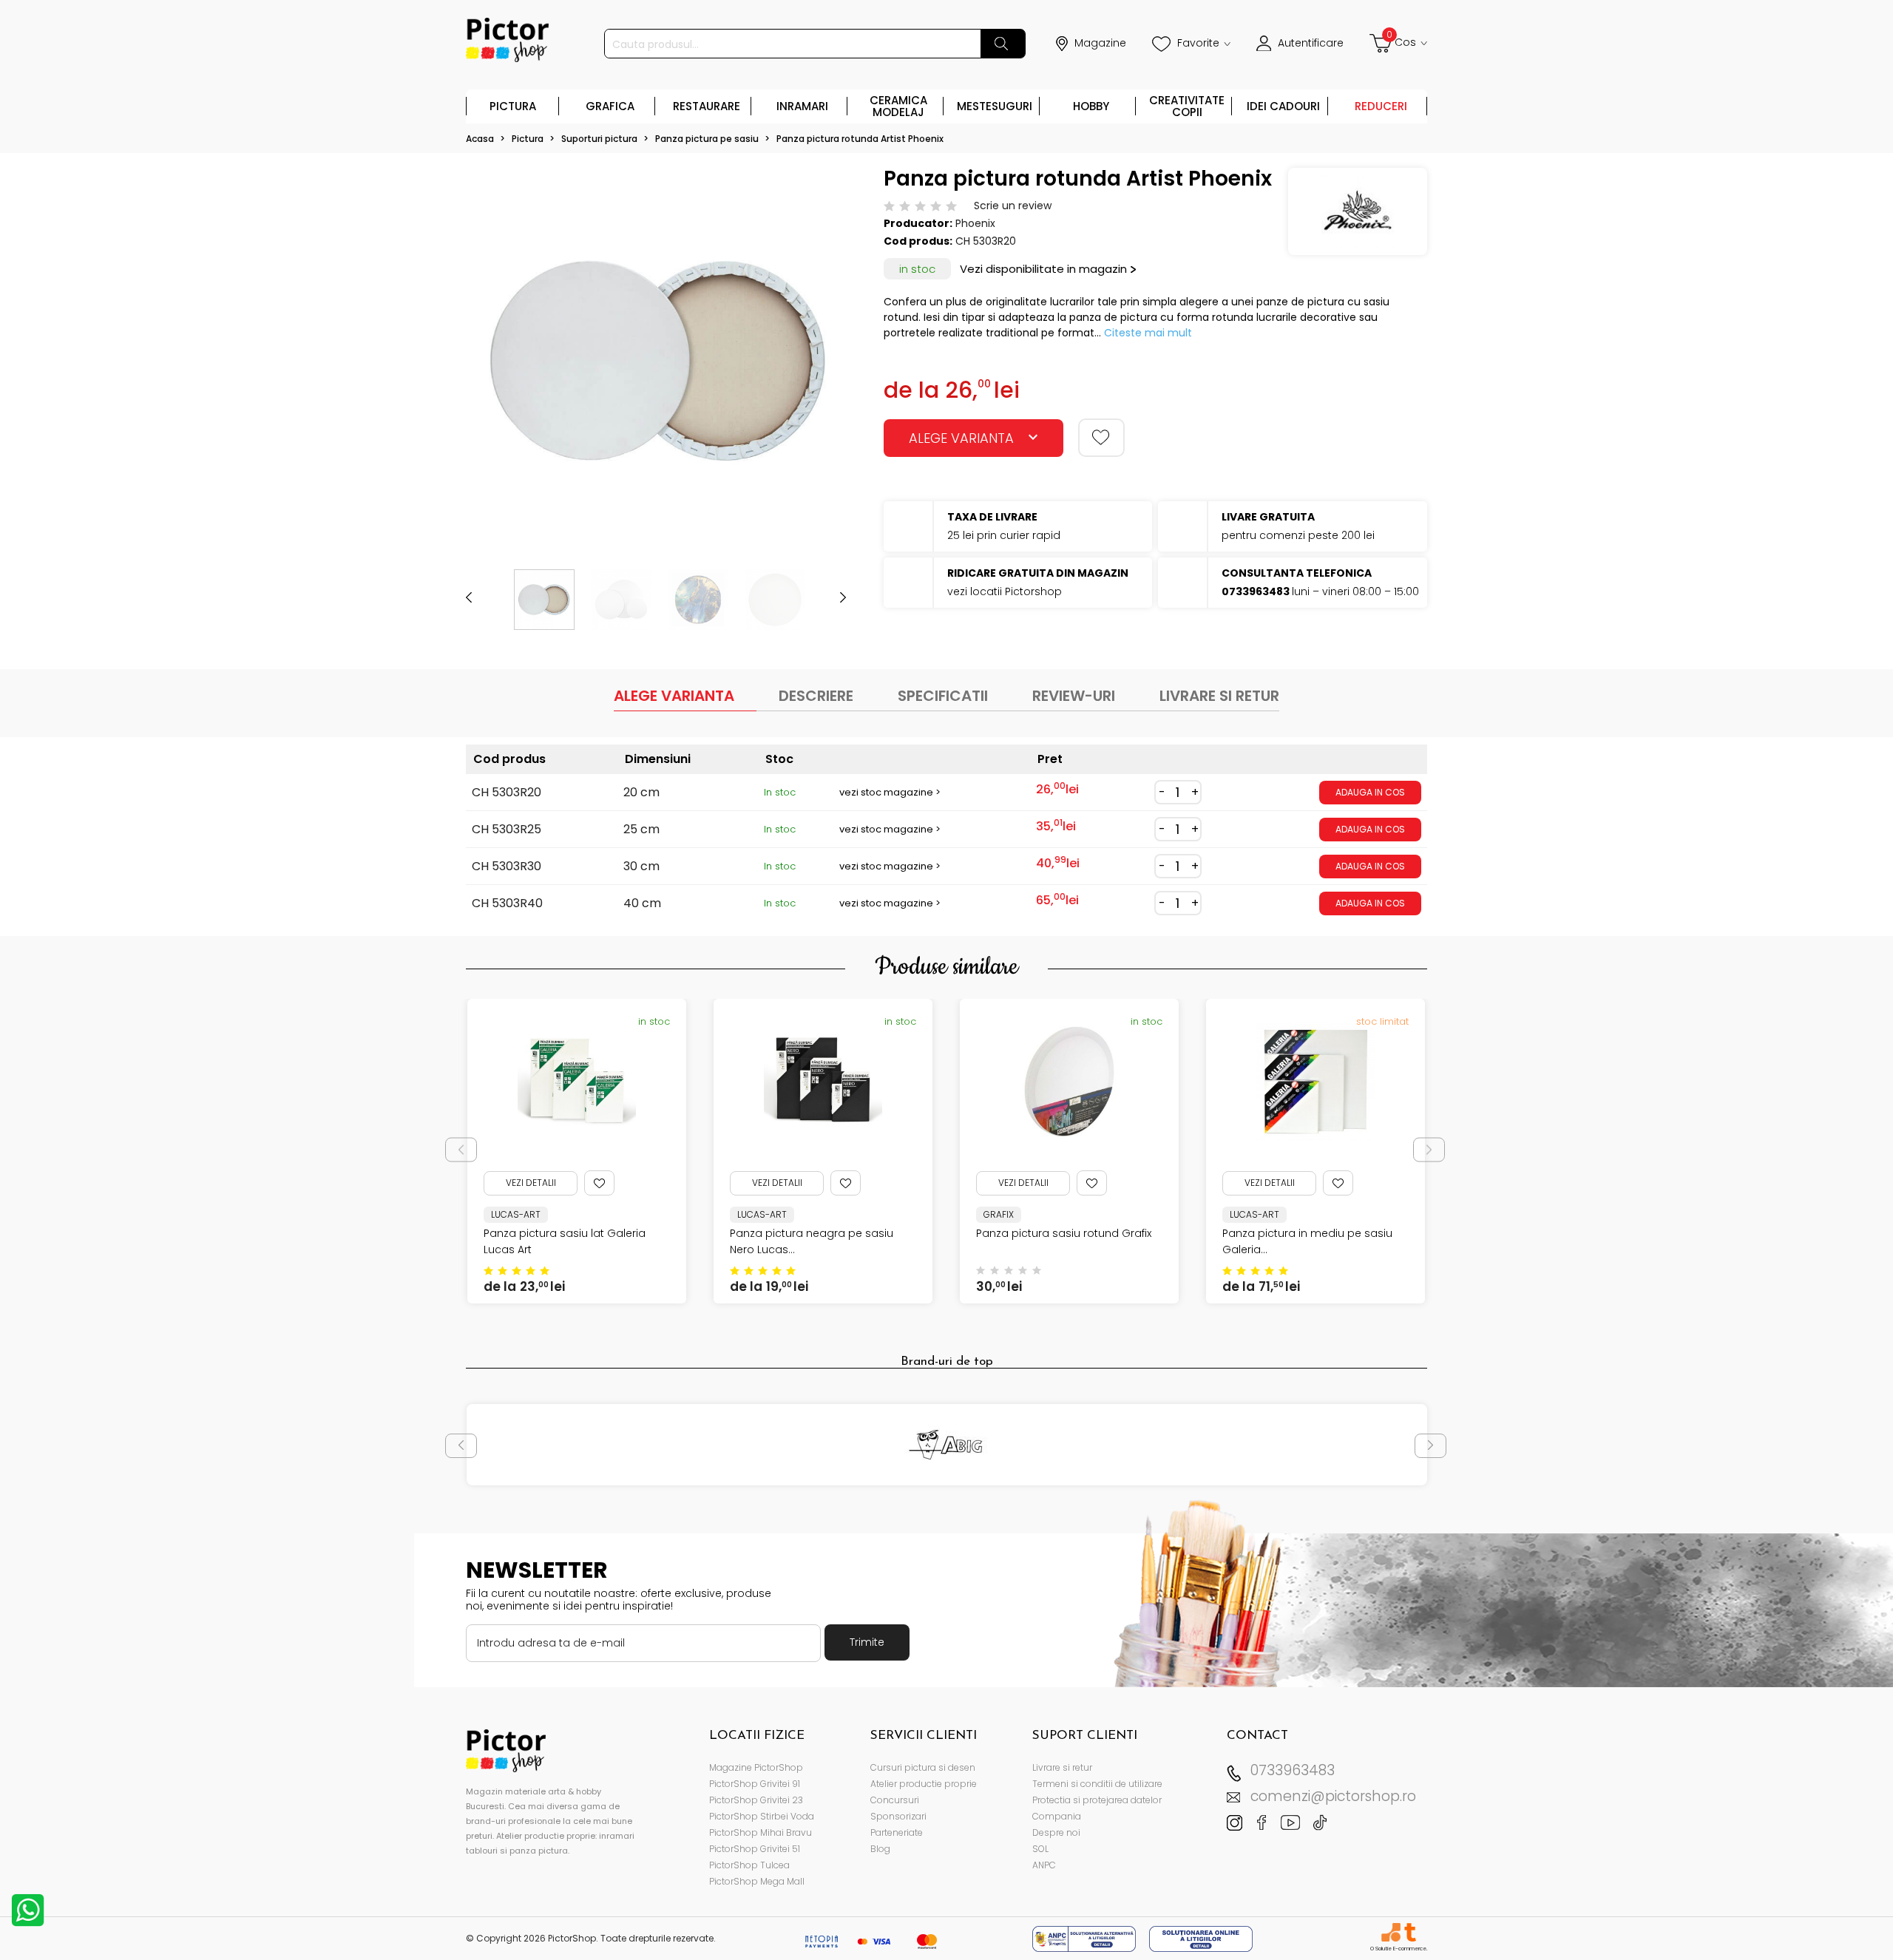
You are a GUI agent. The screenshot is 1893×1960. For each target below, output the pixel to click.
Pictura (513, 106)
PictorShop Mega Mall (757, 1881)
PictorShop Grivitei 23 (756, 1800)
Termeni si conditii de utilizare (1097, 1784)
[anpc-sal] (1086, 1938)
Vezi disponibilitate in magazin (1043, 269)
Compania (1057, 1816)
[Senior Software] (1391, 1932)
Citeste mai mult (1148, 333)
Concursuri (895, 1800)
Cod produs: (918, 241)
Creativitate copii (1187, 106)
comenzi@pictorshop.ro (1333, 1796)
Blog (880, 1849)
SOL (1040, 1849)
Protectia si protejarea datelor (1097, 1800)
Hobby (1091, 106)
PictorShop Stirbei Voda (762, 1816)
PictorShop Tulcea (749, 1865)
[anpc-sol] (1201, 1938)
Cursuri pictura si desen (923, 1767)
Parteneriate (897, 1832)
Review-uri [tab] (1074, 696)
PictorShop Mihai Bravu (761, 1832)
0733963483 (1293, 1770)
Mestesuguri (995, 106)
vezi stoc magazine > (890, 792)
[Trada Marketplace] (1410, 1932)
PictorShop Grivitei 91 (755, 1784)
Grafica (610, 106)
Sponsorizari (898, 1816)
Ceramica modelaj (898, 106)
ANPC (1044, 1865)
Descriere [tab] (816, 696)
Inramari (802, 106)
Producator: (918, 223)
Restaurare (707, 106)
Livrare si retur (1062, 1767)
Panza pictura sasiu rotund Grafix (1064, 1233)
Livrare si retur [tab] (1219, 696)
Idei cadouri (1283, 106)
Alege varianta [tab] (674, 696)
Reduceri (1381, 106)
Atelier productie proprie (924, 1784)
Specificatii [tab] (943, 696)
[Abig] (947, 1445)
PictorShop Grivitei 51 (755, 1849)
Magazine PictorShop (756, 1767)
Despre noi (1056, 1832)
